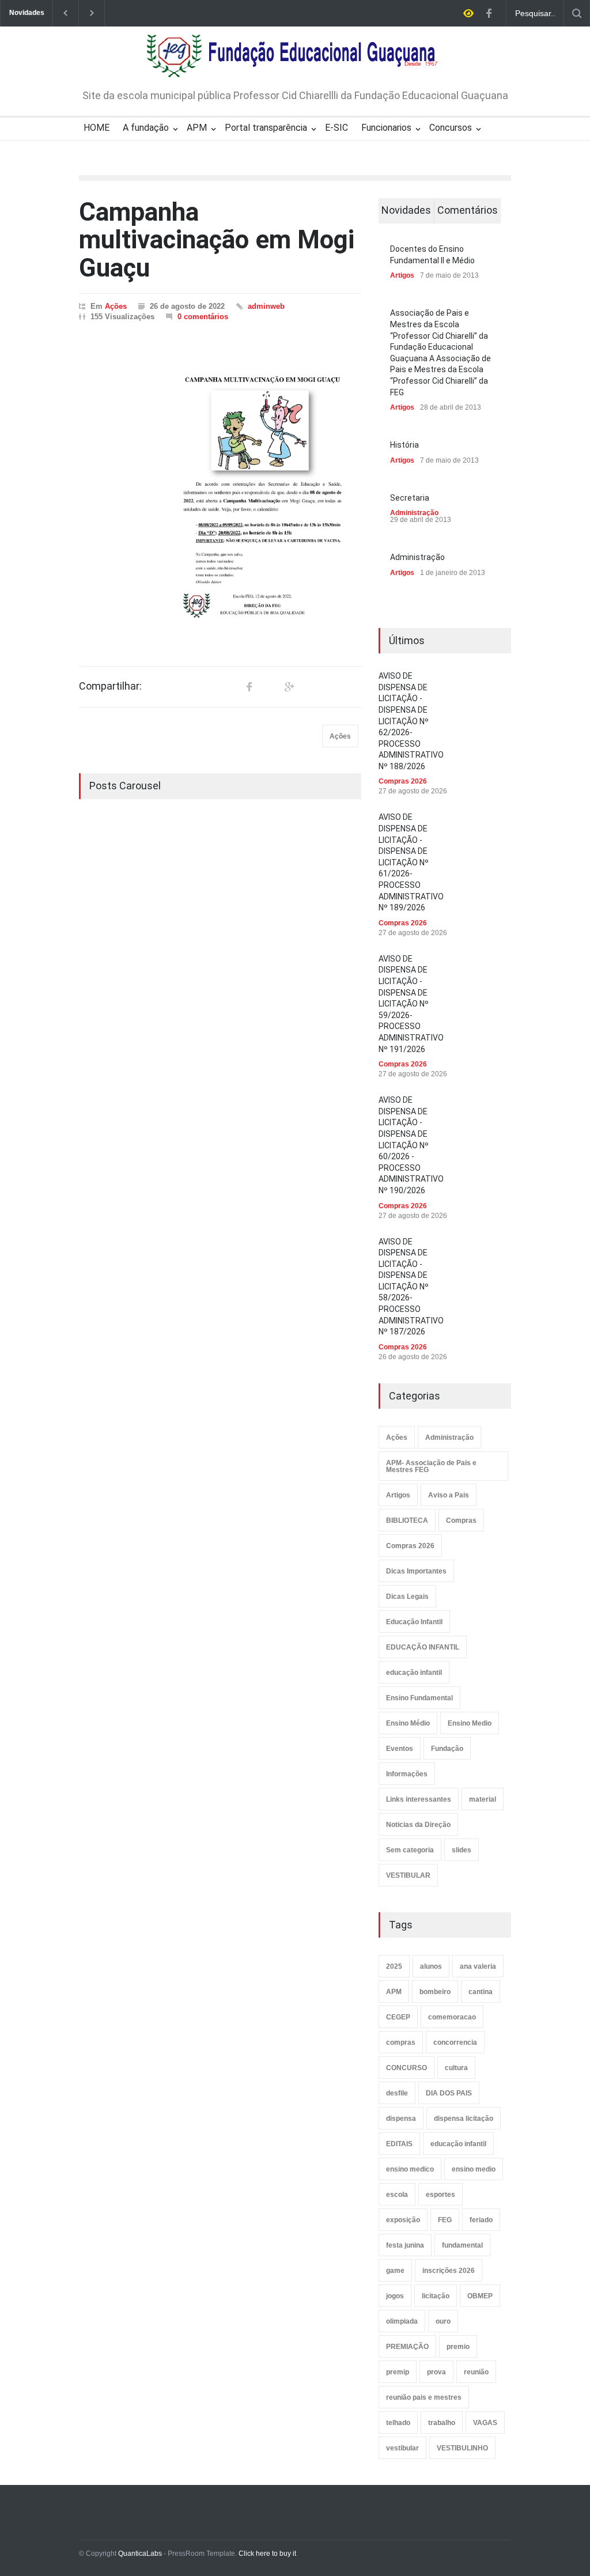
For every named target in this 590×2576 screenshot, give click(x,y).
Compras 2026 (403, 781)
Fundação (447, 1749)
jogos (395, 2296)
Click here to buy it (267, 2554)
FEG (445, 2220)
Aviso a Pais (449, 1495)
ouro (443, 2321)
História (404, 445)
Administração (414, 513)
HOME (97, 128)
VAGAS (485, 2423)
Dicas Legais (407, 1597)
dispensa (401, 2119)
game (395, 2271)
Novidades (406, 210)
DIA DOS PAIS (449, 2093)
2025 (394, 1966)
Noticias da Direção (418, 1825)
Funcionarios (386, 128)
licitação (436, 2296)
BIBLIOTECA (407, 1520)
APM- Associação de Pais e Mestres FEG (431, 1466)
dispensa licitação (464, 2119)
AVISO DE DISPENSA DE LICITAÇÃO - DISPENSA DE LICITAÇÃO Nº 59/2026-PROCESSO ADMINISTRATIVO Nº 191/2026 (411, 1004)
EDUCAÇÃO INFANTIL (423, 1647)
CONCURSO (406, 2068)
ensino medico (410, 2169)
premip (398, 2372)
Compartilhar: (110, 686)
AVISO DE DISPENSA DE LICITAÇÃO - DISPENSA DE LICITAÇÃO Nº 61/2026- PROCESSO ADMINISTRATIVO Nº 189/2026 (411, 862)
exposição (403, 2220)
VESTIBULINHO (462, 2448)
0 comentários (203, 317)
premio (458, 2347)
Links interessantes (419, 1799)
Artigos (402, 275)
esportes (440, 2195)
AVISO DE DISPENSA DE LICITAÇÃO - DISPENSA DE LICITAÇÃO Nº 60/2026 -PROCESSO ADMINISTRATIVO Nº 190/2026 (411, 1145)
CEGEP (398, 2017)
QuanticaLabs (140, 2554)
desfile (397, 2093)
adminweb (266, 306)
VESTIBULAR (408, 1875)
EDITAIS (399, 2144)
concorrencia (455, 2042)
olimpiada (402, 2321)
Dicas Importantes (416, 1571)
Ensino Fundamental (419, 1698)
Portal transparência (266, 128)
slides (462, 1850)
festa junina (405, 2245)
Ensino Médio (408, 1723)
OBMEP (480, 2296)
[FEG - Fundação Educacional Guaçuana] (295, 61)
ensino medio (474, 2169)
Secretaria (410, 498)
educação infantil (414, 1673)
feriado (481, 2220)
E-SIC (336, 128)
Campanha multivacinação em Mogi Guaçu (217, 240)
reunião (476, 2372)
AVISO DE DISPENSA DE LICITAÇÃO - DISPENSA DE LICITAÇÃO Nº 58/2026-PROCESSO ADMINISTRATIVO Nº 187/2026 (411, 1287)
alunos (431, 1966)
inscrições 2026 (449, 2271)
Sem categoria (410, 1850)
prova (436, 2372)
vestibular (402, 2448)
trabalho (442, 2423)
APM (197, 128)
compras (401, 2042)
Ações (116, 306)
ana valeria (478, 1966)
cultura (456, 2068)
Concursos (451, 128)
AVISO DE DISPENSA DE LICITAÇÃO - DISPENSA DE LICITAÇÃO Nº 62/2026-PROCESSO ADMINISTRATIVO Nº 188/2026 (411, 721)
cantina (481, 1992)
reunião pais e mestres (424, 2397)
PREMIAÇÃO (407, 2347)
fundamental (462, 2245)
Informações (407, 1774)
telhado (398, 2423)
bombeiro (435, 1992)
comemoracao (452, 2017)
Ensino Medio (470, 1723)
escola (397, 2195)
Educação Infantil (414, 1622)
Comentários (468, 210)
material (483, 1799)
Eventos (400, 1749)
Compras (461, 1520)
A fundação (146, 128)
